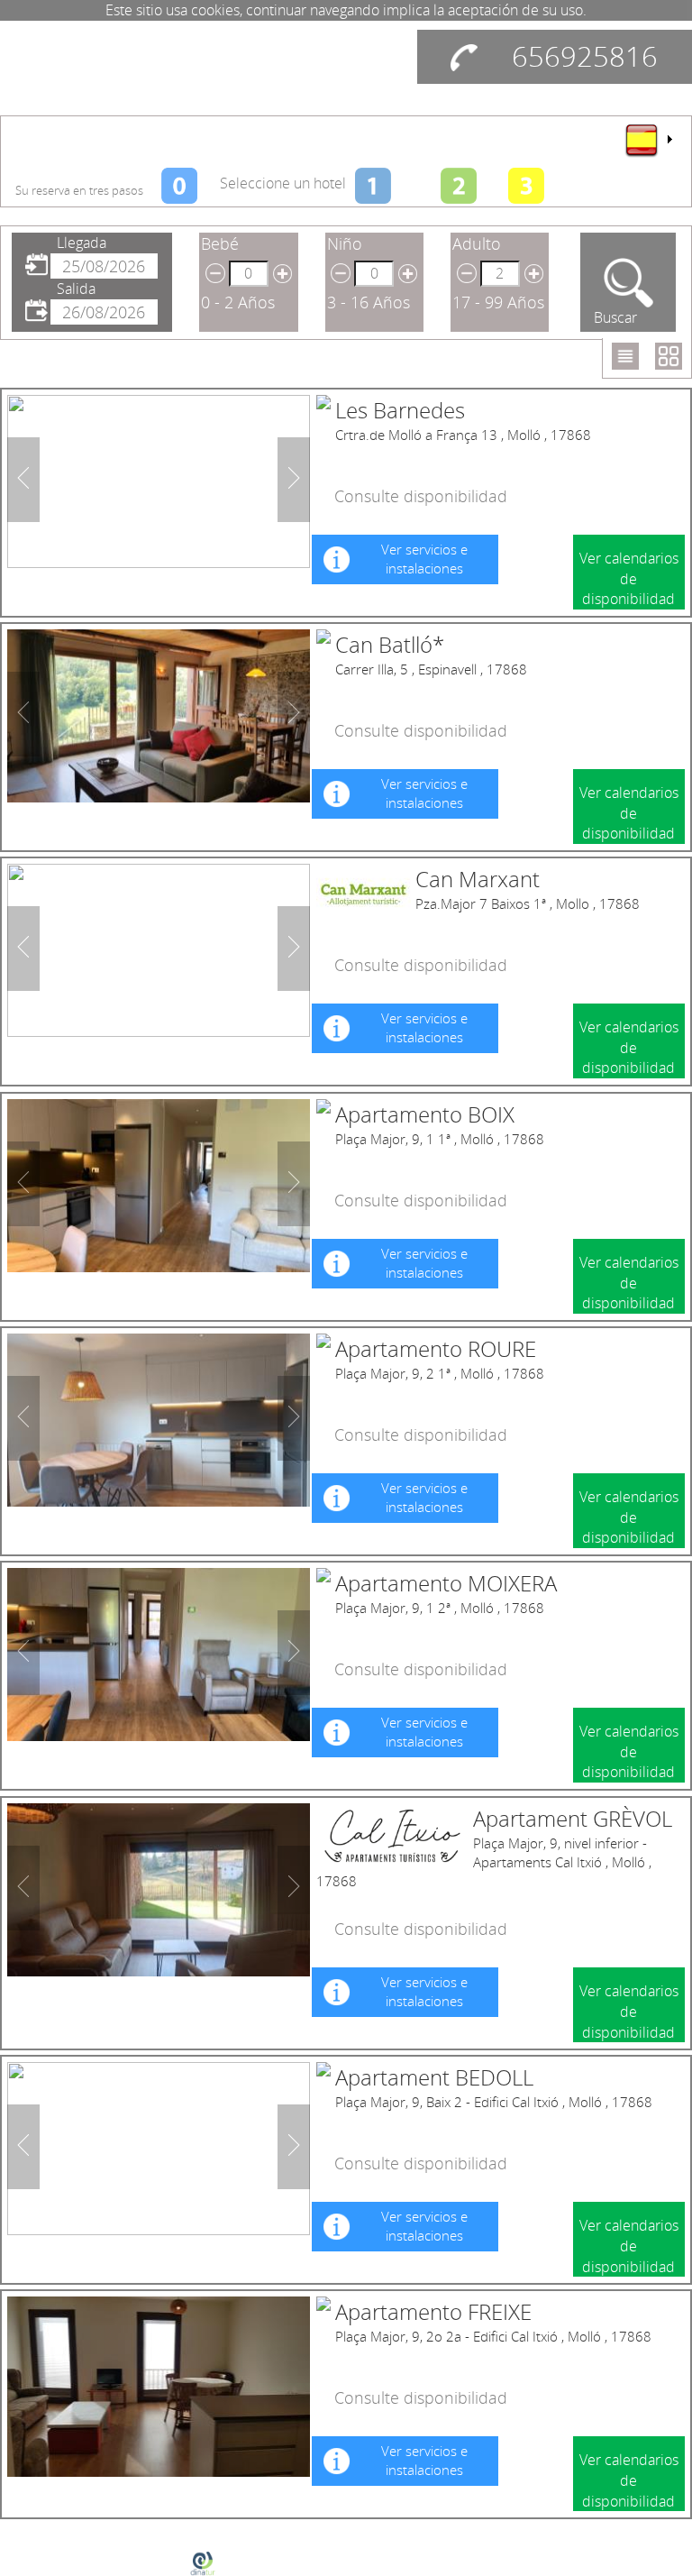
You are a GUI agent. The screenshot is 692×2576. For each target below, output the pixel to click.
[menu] (648, 140)
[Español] (648, 140)
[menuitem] (648, 140)
